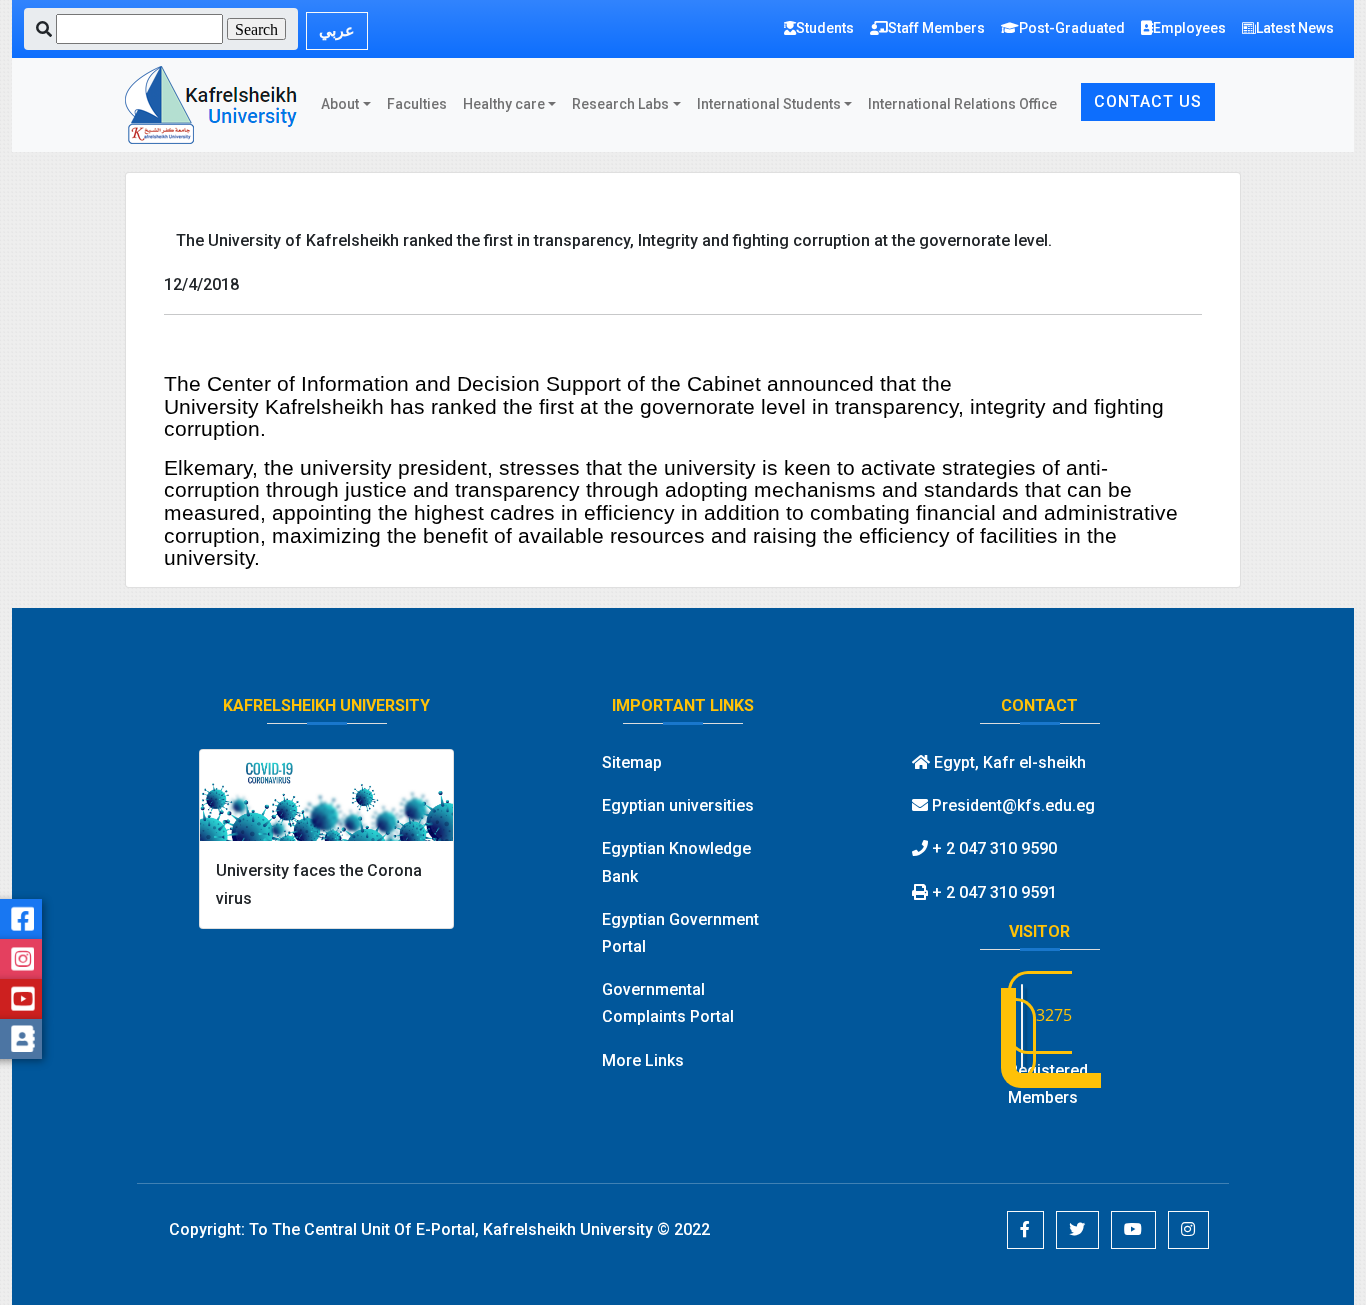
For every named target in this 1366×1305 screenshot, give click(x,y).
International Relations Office (962, 104)
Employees (1189, 28)
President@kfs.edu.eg (1011, 805)
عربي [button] (337, 30)
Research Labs (620, 104)
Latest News (1295, 28)
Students (825, 28)
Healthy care (504, 104)
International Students (769, 104)
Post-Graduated (1072, 28)
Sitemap (632, 762)
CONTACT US (1148, 101)
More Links (643, 1060)
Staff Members (936, 28)
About (340, 104)
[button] (1025, 1230)
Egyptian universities (678, 805)
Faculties (417, 104)
